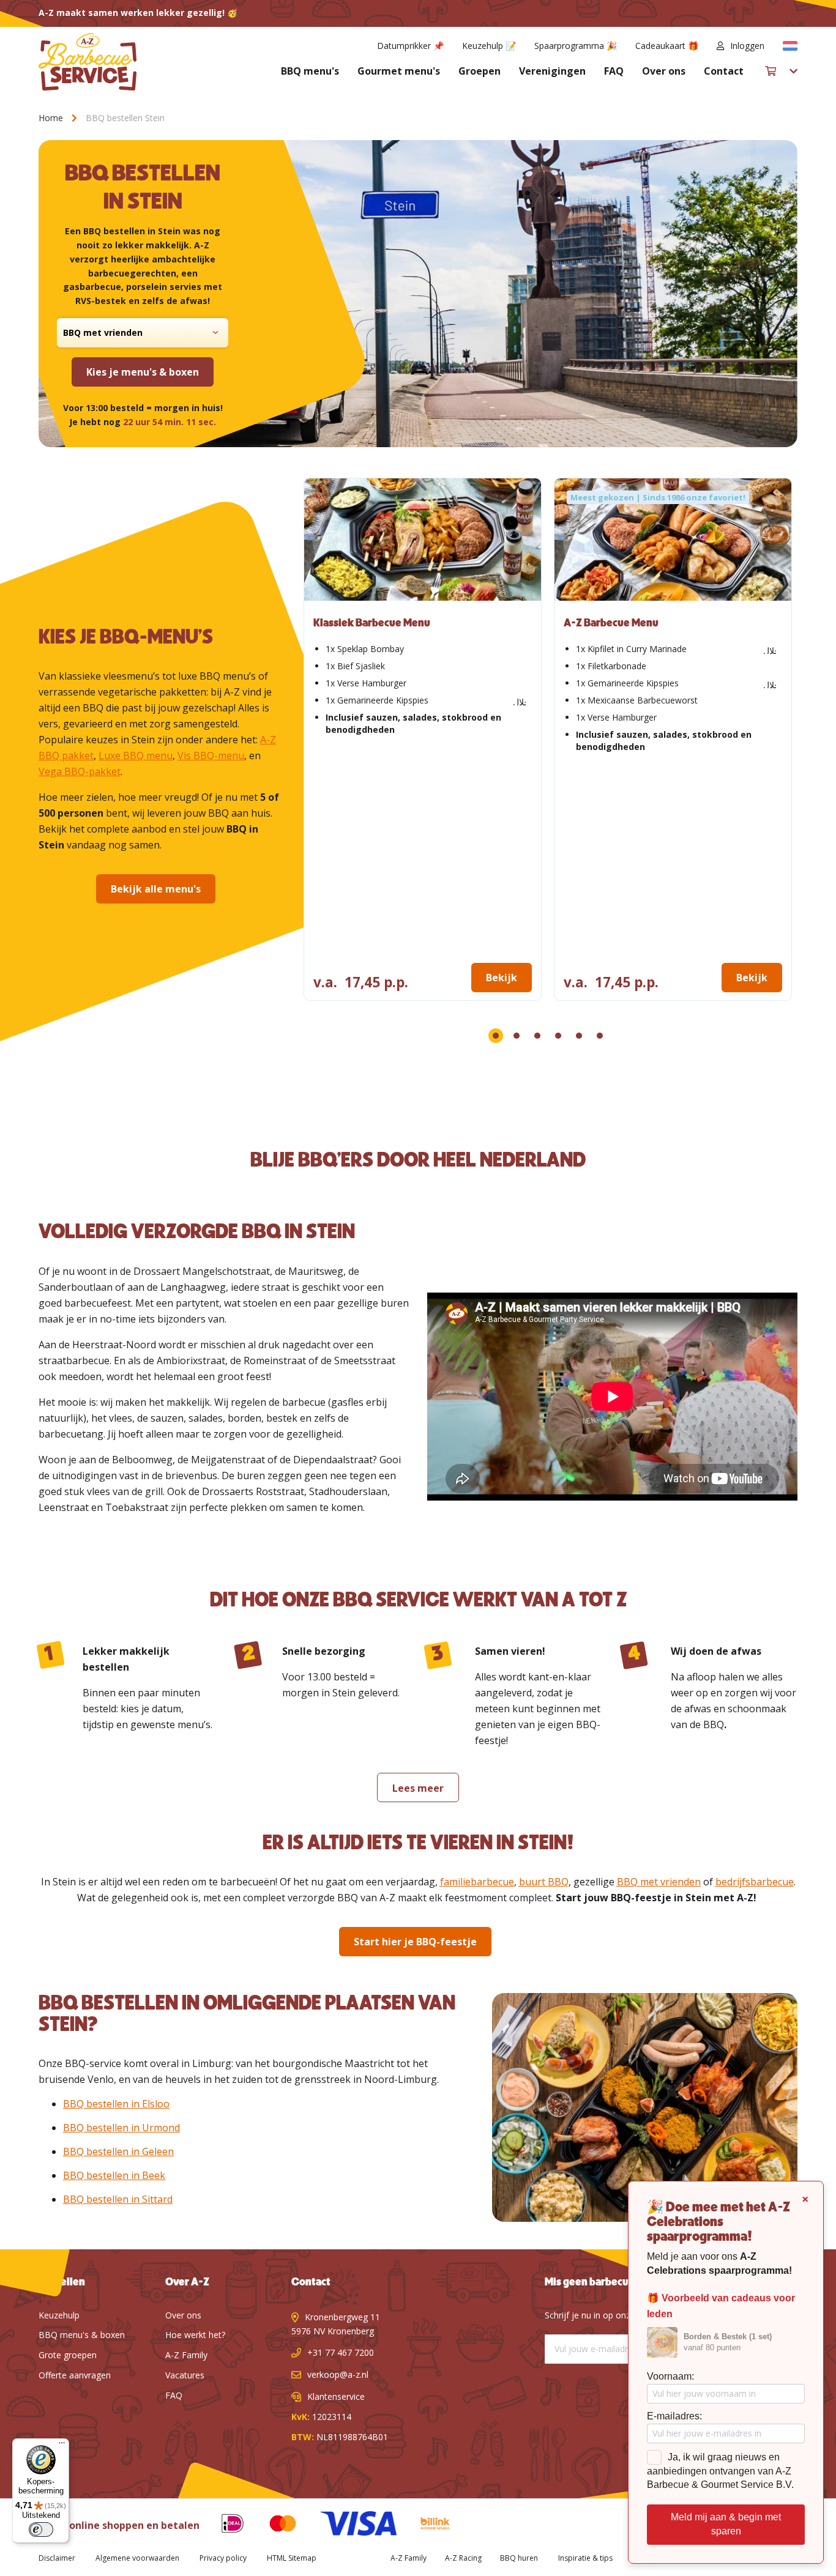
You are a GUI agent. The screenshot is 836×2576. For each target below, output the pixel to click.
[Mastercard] (274, 2526)
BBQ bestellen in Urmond (121, 2128)
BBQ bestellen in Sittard (118, 2199)
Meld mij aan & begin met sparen (726, 2524)
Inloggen (747, 46)
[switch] (41, 2530)
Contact (724, 71)
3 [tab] (537, 1036)
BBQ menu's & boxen (82, 2335)
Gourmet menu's (399, 71)
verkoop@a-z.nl (338, 2374)
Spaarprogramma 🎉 (576, 46)
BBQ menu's (310, 71)
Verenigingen (552, 71)
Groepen (480, 71)
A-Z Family (186, 2355)
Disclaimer (57, 2558)
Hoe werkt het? (195, 2335)
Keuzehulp (59, 2315)
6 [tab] (600, 1036)
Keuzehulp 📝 (489, 46)
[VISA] (349, 2526)
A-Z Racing (463, 2558)
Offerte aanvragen (75, 2375)
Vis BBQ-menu (211, 755)
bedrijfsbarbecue (755, 1882)
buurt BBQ (544, 1882)
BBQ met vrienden (659, 1882)
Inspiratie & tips (585, 2558)
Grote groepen (68, 2355)
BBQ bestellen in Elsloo (116, 2104)
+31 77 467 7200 (341, 2352)
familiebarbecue (477, 1882)
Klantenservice (336, 2396)
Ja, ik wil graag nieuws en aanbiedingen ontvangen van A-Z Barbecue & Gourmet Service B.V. (720, 2471)
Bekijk (502, 978)
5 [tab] (579, 1036)
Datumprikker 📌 (410, 46)
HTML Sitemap (292, 2558)
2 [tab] (517, 1036)
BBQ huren (519, 2558)
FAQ (614, 71)
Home (52, 118)
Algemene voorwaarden (137, 2558)
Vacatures (185, 2375)
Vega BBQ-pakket (80, 771)
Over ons (664, 71)
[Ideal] (223, 2526)
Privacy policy (223, 2558)
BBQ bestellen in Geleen (118, 2151)
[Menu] (62, 2446)
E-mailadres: (674, 2416)
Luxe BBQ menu (136, 755)
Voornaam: (670, 2376)
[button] (790, 46)
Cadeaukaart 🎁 (667, 46)
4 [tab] (558, 1036)
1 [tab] (496, 1036)
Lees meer (418, 1788)
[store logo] (88, 62)
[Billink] (426, 2526)
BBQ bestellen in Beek (114, 2175)
